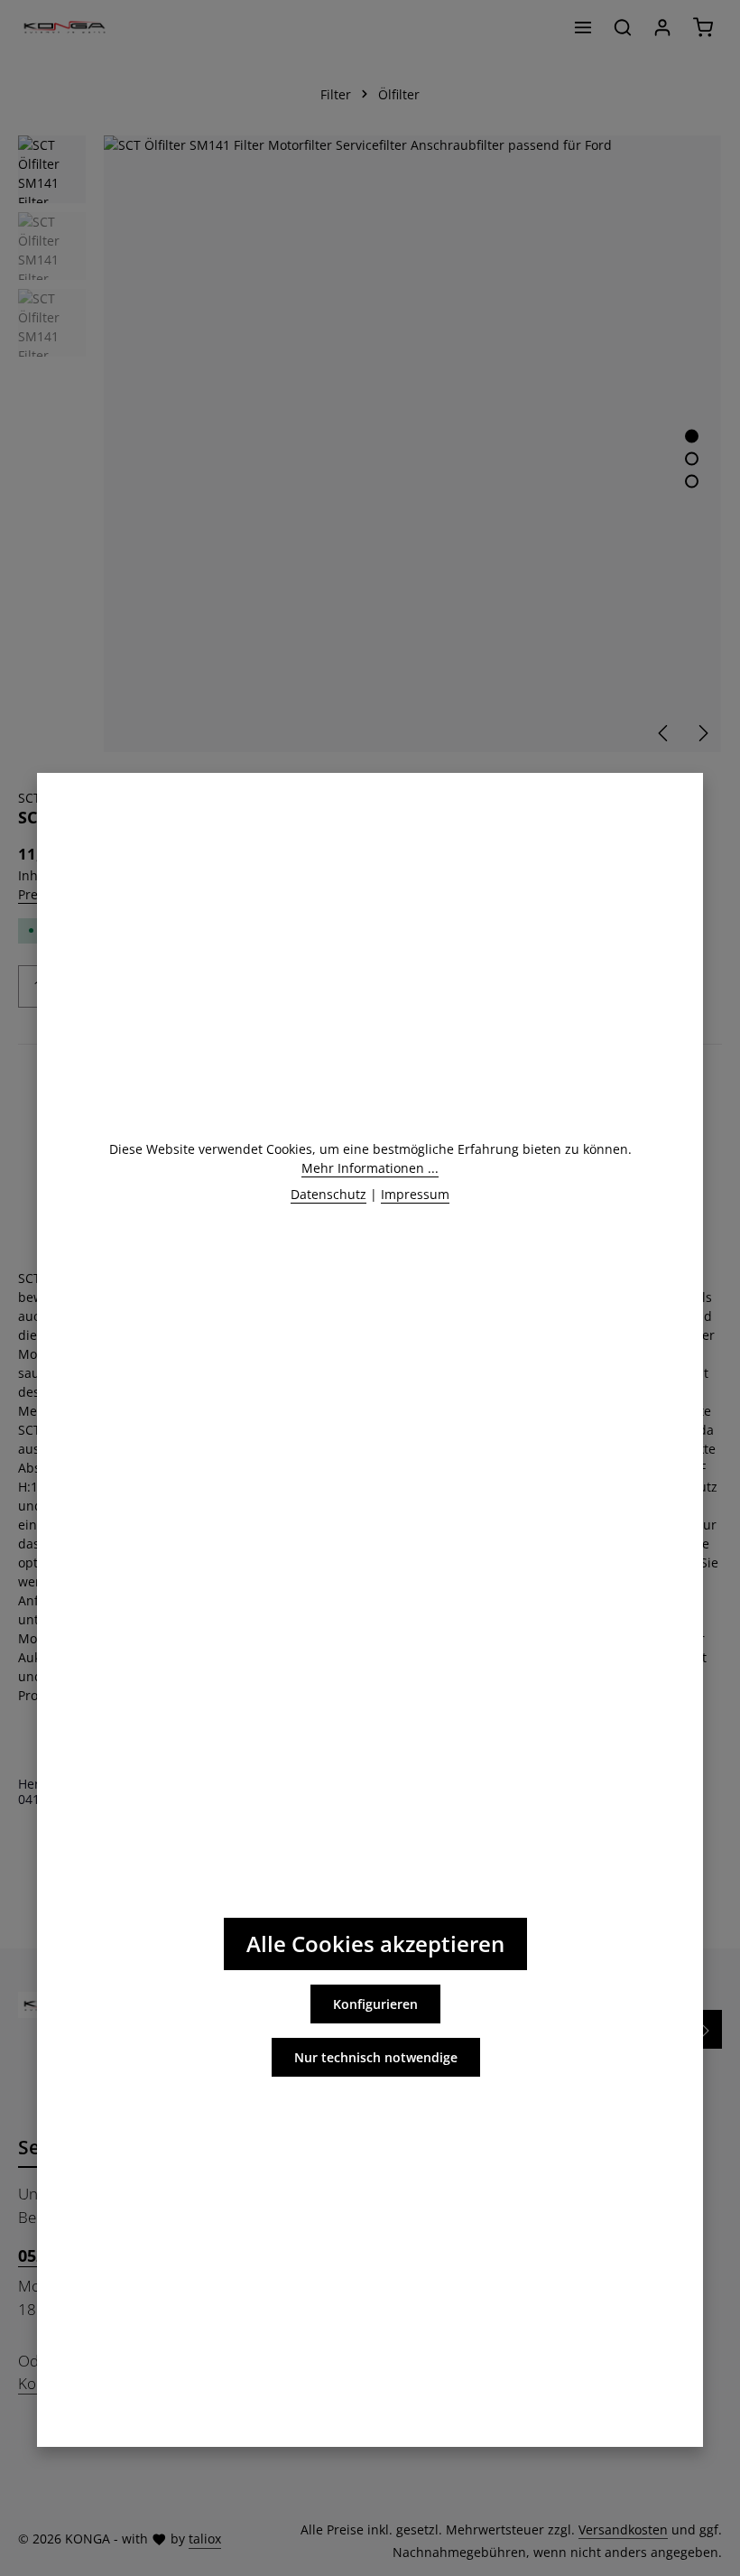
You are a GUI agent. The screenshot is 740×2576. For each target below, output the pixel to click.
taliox (205, 2539)
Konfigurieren (375, 2004)
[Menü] (583, 27)
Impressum (415, 1194)
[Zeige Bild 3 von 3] (692, 481)
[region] (370, 444)
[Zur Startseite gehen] (64, 27)
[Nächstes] (702, 733)
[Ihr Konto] (662, 27)
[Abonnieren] (706, 2029)
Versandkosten (623, 2530)
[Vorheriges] (664, 733)
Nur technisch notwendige (376, 2057)
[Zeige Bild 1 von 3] (692, 436)
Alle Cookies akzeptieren (375, 1944)
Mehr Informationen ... (370, 1168)
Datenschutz (328, 1194)
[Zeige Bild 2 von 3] (692, 458)
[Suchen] (623, 27)
